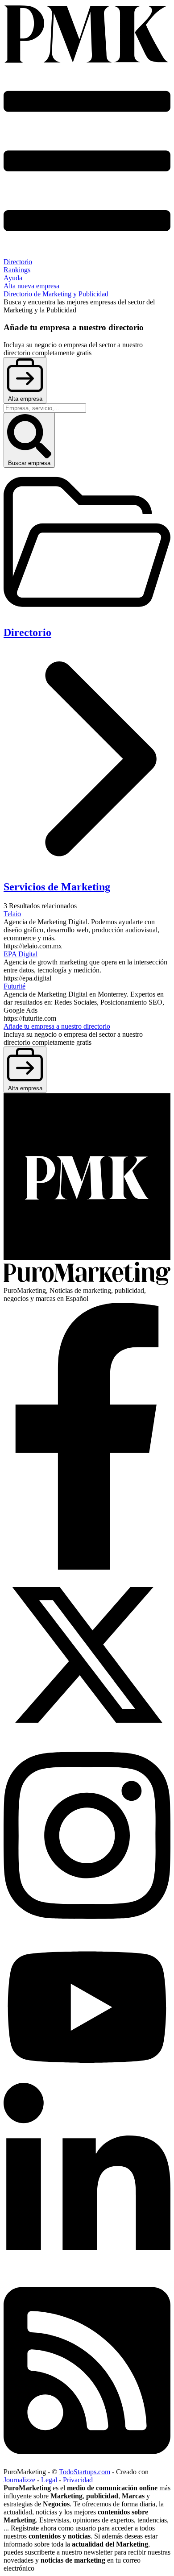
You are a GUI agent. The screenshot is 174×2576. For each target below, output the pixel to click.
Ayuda (13, 278)
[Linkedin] (87, 2271)
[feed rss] (87, 2464)
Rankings (17, 270)
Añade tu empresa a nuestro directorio (57, 1026)
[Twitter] (87, 1736)
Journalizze (19, 2480)
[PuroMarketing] (87, 35)
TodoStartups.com (85, 2472)
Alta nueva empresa (31, 286)
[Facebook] (87, 1567)
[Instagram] (87, 1929)
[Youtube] (87, 2079)
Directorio (18, 262)
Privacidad (78, 2480)
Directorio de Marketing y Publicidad (56, 294)
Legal (49, 2480)
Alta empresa (25, 399)
